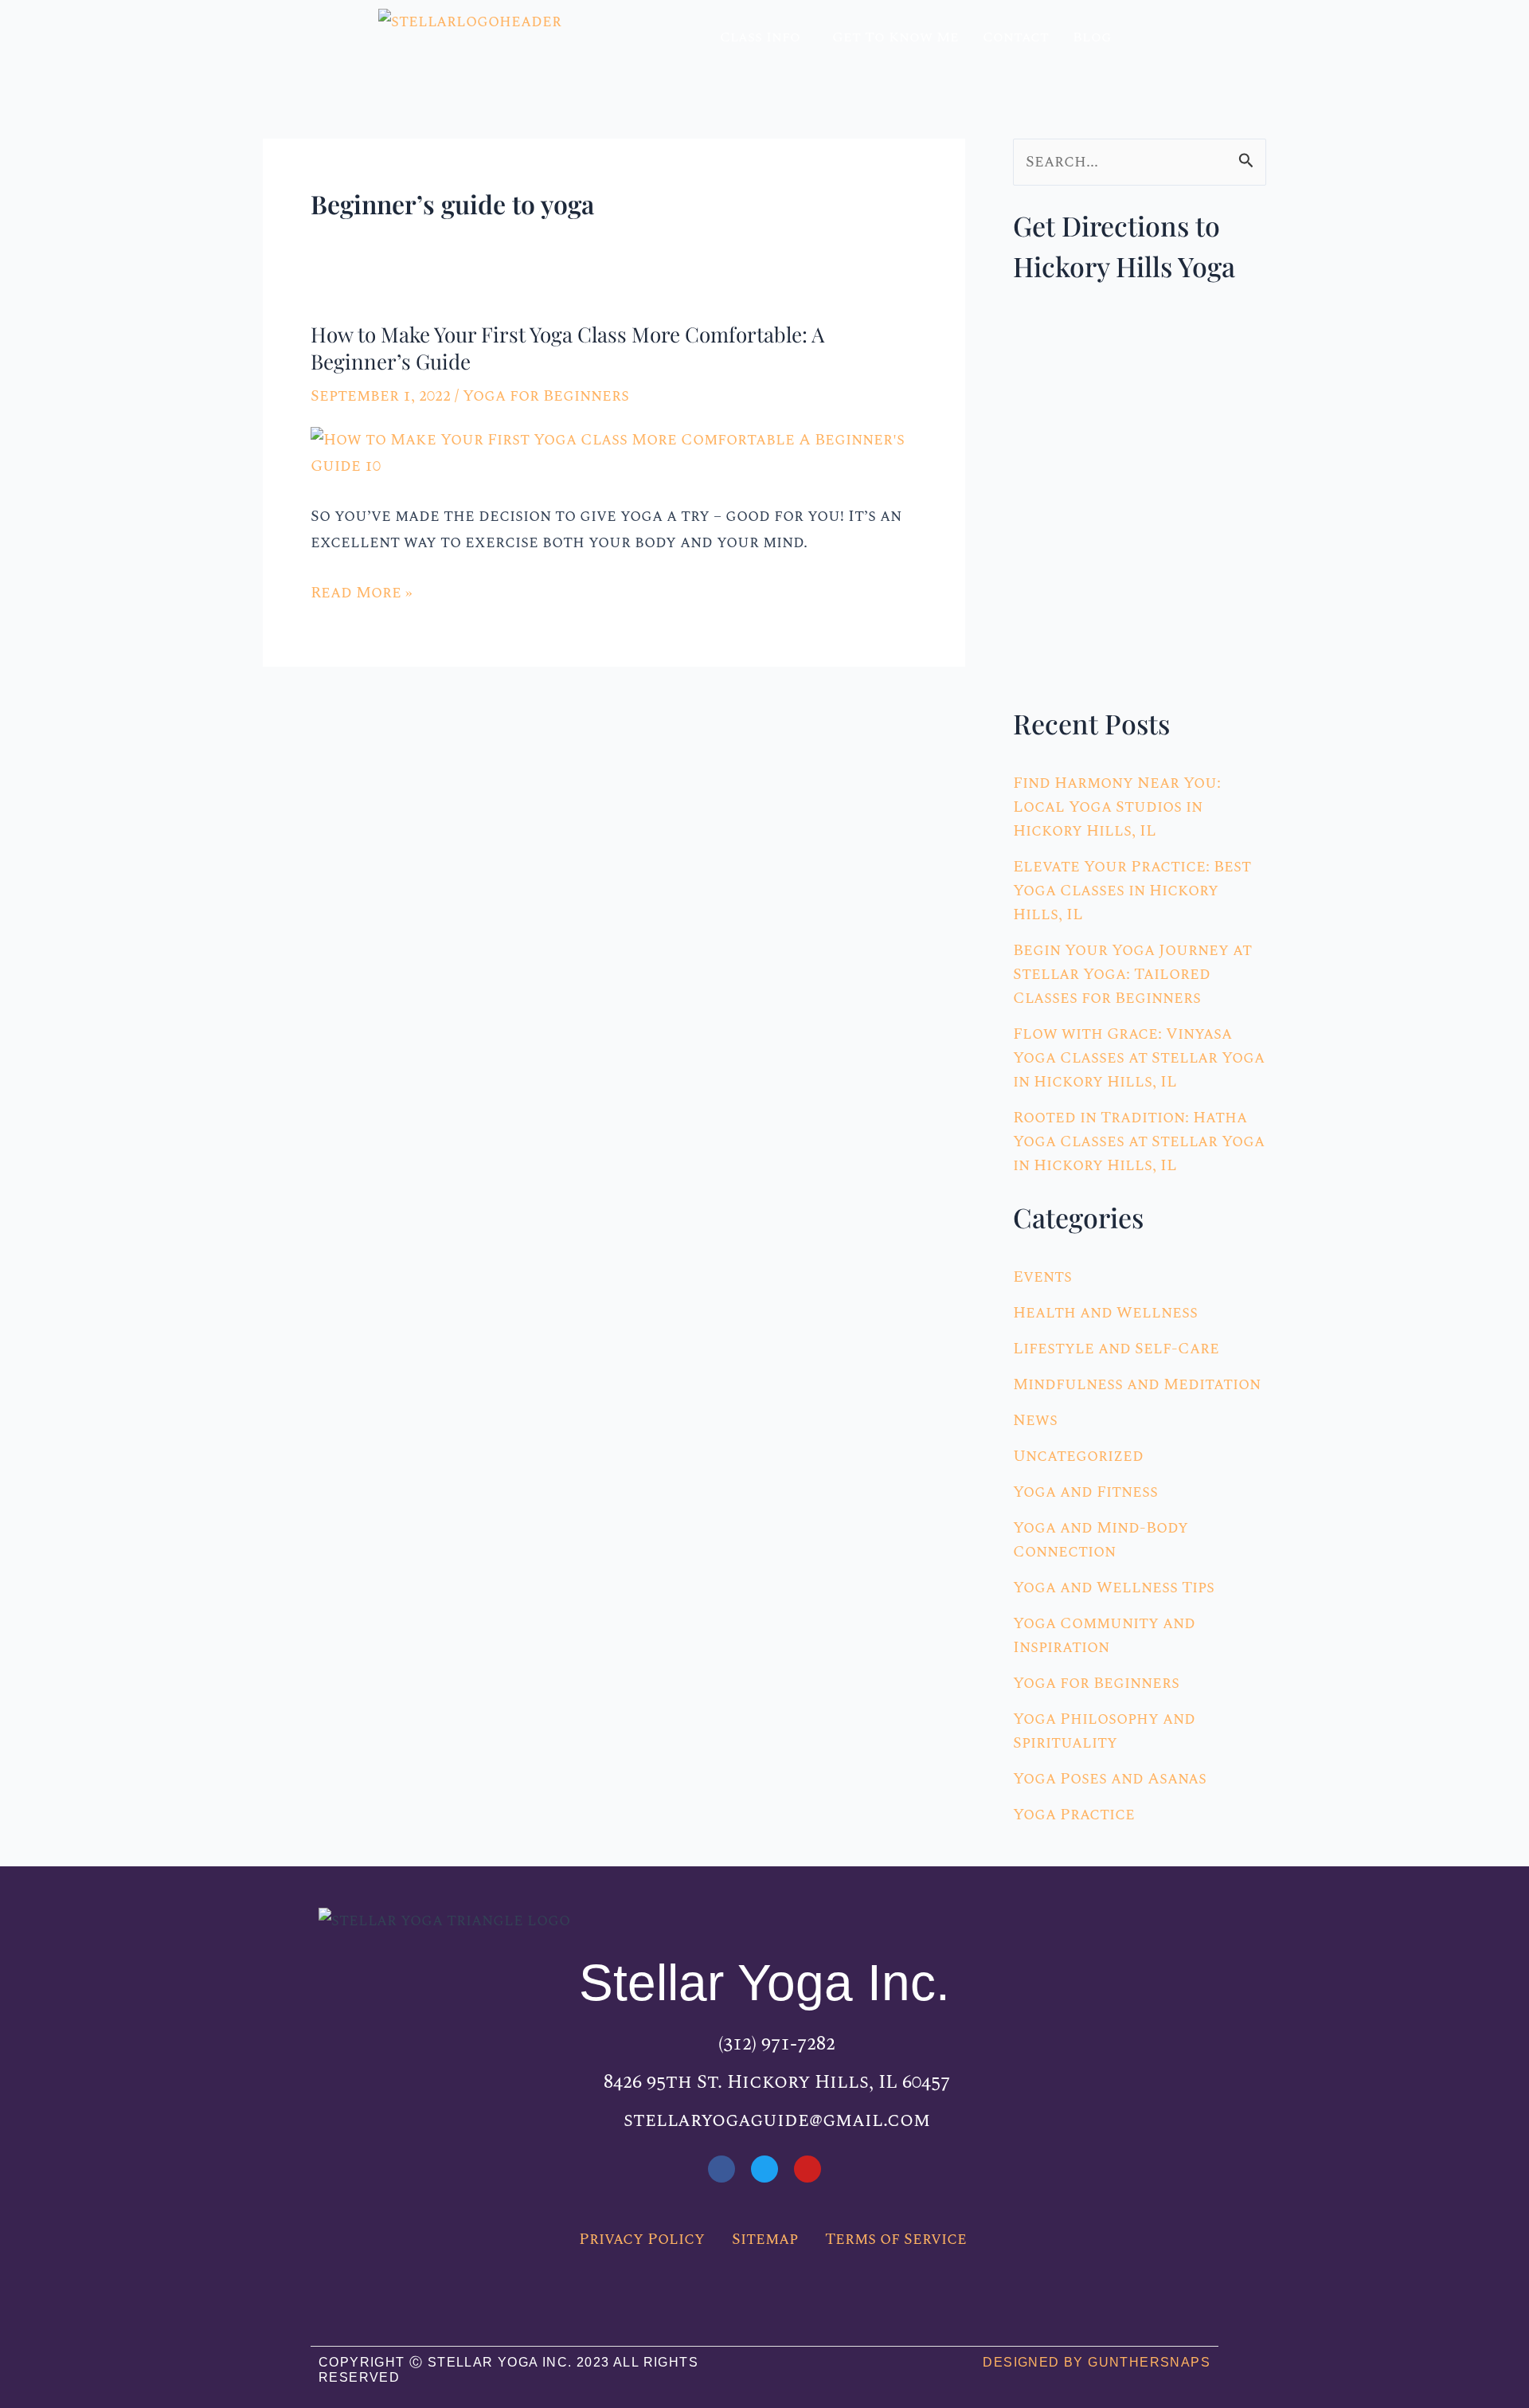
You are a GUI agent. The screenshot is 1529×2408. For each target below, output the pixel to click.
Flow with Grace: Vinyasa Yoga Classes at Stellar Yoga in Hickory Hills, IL (1139, 1058)
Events (1042, 1277)
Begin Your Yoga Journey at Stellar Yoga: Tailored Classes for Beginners (1132, 974)
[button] (764, 37)
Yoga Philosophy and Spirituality (1104, 1731)
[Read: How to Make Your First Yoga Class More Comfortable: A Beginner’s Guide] (614, 452)
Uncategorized (1078, 1456)
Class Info (760, 37)
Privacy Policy (642, 2239)
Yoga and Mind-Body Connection (1101, 1540)
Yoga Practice (1074, 1815)
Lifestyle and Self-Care (1116, 1349)
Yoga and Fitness (1085, 1492)
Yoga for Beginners (546, 396)
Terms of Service (896, 2239)
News (1035, 1420)
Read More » (362, 593)
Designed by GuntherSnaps (1097, 2362)
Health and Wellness (1105, 1313)
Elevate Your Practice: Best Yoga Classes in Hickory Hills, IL (1132, 891)
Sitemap (765, 2239)
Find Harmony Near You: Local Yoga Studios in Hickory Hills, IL (1117, 807)
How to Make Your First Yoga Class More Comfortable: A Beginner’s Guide (567, 348)
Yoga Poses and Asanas (1110, 1779)
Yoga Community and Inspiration (1104, 1635)
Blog (1092, 37)
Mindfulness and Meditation (1137, 1384)
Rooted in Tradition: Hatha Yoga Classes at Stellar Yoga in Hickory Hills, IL (1139, 1141)
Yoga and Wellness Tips (1114, 1588)
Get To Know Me (896, 37)
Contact (1016, 37)
